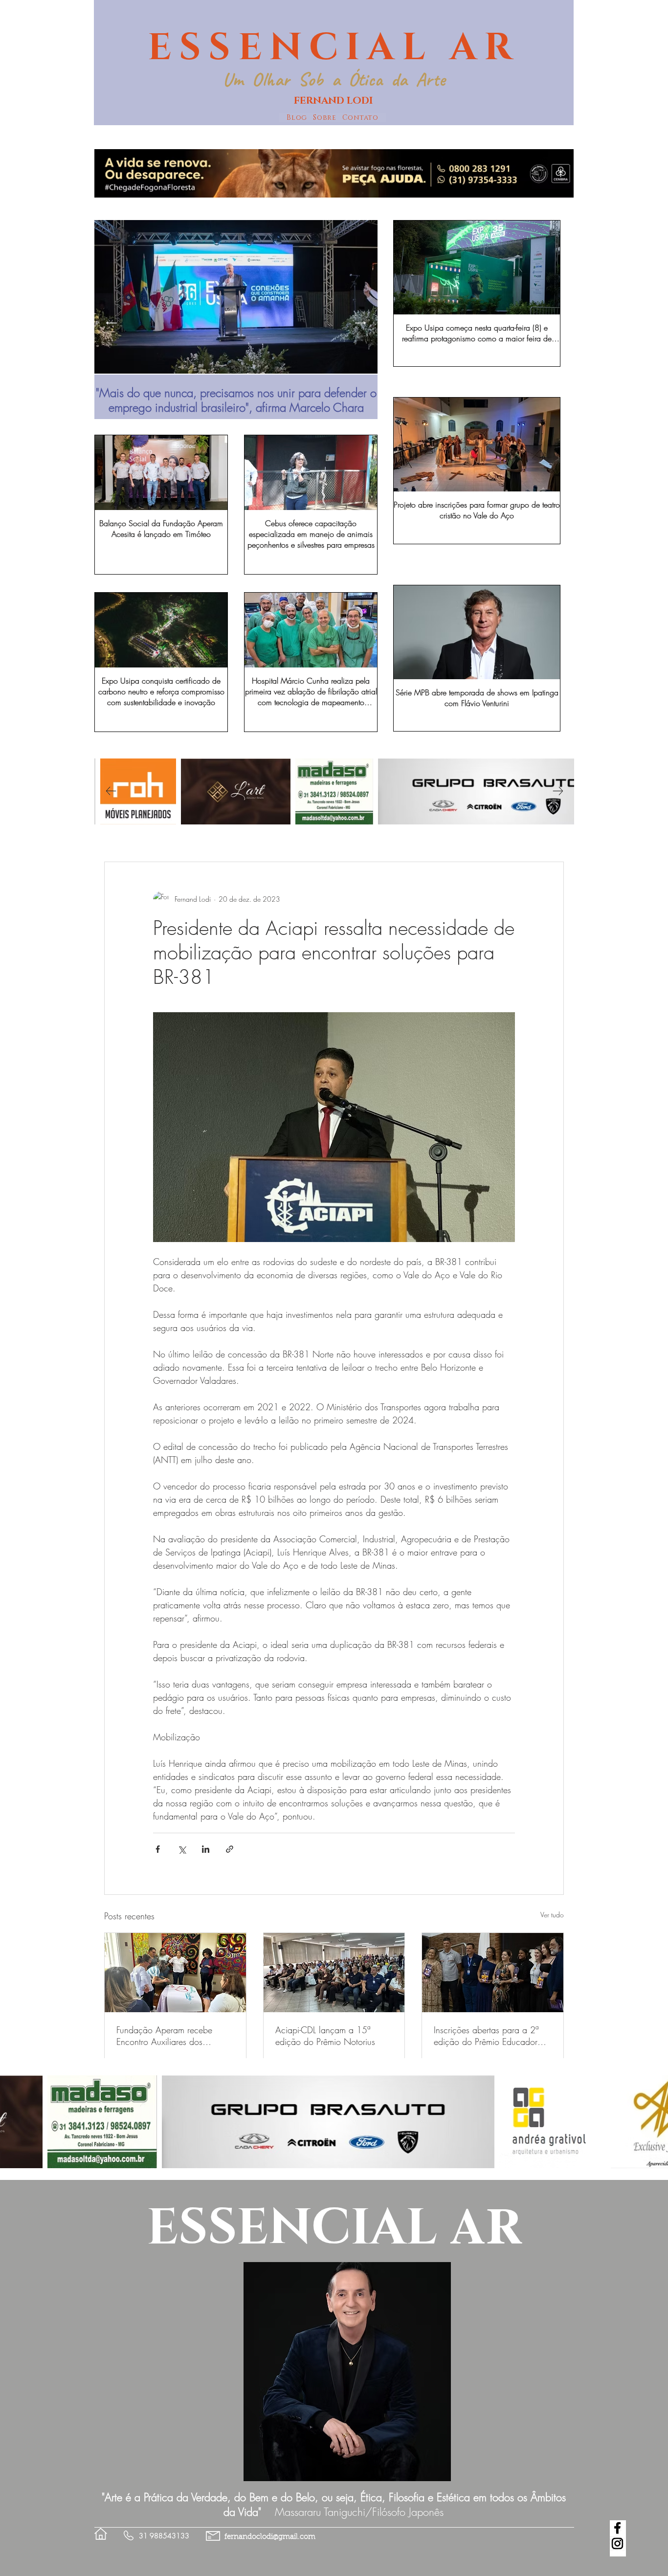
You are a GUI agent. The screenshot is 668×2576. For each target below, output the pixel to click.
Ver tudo (552, 1915)
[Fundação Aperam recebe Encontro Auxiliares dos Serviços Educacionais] (175, 1973)
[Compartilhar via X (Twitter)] (182, 1849)
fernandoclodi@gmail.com (270, 2537)
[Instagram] (617, 2543)
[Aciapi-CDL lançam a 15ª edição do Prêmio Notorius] (334, 1973)
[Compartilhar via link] (230, 1849)
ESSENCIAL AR (334, 48)
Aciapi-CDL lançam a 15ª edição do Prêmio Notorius (325, 2036)
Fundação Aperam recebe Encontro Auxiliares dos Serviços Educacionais (164, 2036)
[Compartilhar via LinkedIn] (206, 1849)
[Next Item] (361, 323)
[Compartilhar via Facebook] (158, 1849)
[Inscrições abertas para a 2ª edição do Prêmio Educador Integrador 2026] (493, 1973)
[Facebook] (617, 2528)
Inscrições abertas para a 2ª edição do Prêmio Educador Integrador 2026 (486, 2036)
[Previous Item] (111, 323)
